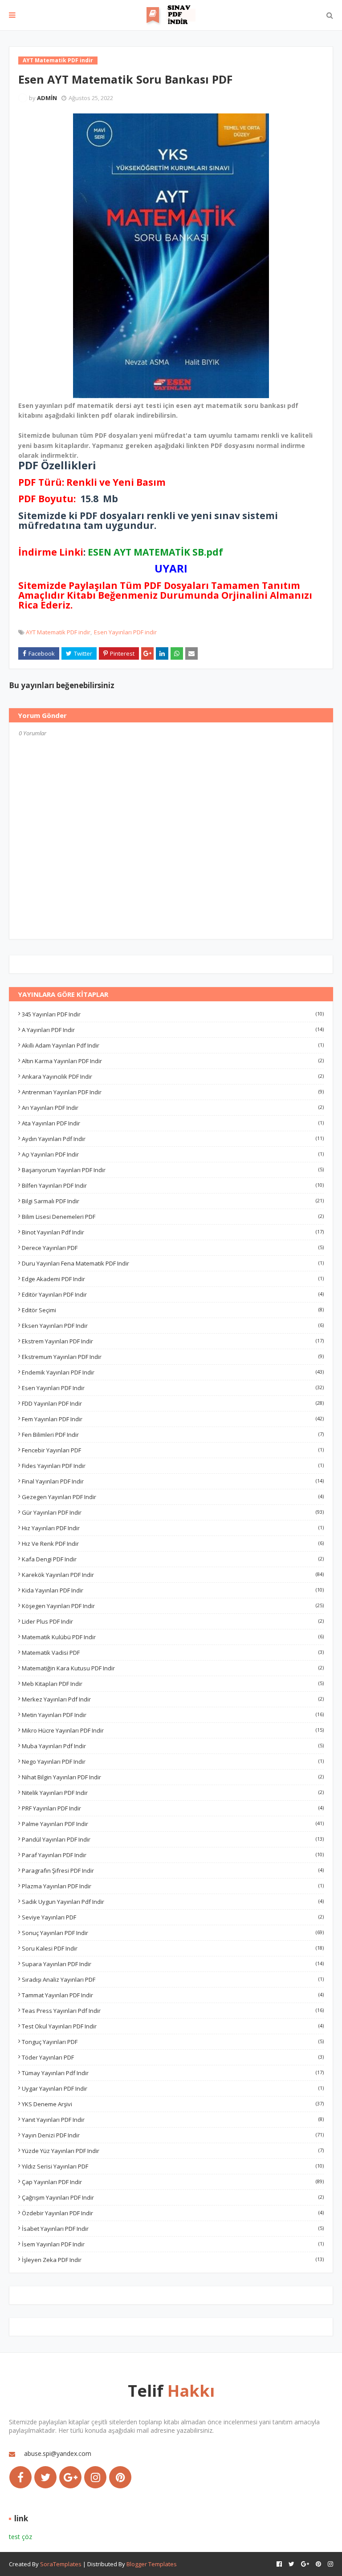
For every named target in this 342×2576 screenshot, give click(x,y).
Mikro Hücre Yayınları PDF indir (173, 1730)
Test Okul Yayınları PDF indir (173, 2026)
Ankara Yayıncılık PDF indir (173, 1076)
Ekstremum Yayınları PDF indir (173, 1357)
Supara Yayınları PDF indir (173, 1964)
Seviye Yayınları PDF (173, 1917)
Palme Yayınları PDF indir (173, 1824)
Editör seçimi (173, 1310)
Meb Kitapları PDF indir (173, 1684)
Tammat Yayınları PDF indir (173, 1995)
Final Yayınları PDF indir (173, 1481)
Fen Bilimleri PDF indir (173, 1435)
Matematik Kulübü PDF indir (173, 1637)
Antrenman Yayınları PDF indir (173, 1092)
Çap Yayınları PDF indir (173, 2182)
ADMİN (47, 98)
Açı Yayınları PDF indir (173, 1154)
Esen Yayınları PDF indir (125, 632)
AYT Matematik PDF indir (58, 632)
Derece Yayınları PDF (173, 1248)
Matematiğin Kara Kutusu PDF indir (173, 1668)
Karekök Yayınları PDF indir (173, 1575)
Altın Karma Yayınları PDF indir (173, 1061)
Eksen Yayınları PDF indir (173, 1326)
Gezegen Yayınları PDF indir (173, 1497)
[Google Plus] (70, 2477)
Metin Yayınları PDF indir (173, 1715)
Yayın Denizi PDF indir (173, 2135)
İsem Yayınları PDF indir (173, 2244)
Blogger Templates (152, 2564)
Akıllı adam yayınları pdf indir (173, 1045)
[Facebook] (20, 2477)
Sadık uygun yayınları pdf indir (173, 1902)
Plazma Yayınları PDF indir (173, 1886)
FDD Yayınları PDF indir (173, 1403)
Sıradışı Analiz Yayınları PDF (173, 1979)
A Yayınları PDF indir (173, 1030)
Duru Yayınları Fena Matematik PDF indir (173, 1263)
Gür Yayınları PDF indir (173, 1512)
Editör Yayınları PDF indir (173, 1294)
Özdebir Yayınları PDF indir (173, 2213)
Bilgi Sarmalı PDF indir (173, 1201)
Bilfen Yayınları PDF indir (173, 1185)
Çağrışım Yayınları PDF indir (173, 2197)
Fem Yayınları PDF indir (173, 1419)
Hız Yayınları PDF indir (173, 1528)
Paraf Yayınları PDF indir (173, 1855)
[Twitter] (45, 2477)
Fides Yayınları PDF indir (173, 1466)
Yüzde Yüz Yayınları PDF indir (173, 2151)
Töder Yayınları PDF (173, 2057)
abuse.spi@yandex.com (58, 2453)
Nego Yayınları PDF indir (173, 1762)
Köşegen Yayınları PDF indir (173, 1606)
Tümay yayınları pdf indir (173, 2073)
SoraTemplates (61, 2564)
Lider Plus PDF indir (173, 1621)
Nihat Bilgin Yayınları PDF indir (173, 1777)
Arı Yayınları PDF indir (173, 1108)
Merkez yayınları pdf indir (173, 1699)
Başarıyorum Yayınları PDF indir (173, 1170)
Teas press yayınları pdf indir (173, 2011)
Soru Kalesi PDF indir (173, 1948)
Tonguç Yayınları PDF (173, 2042)
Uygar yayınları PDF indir (173, 2088)
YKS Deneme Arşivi (173, 2104)
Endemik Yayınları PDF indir (173, 1372)
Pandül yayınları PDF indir (173, 1839)
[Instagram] (95, 2477)
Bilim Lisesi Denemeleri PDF (173, 1217)
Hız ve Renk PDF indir (173, 1544)
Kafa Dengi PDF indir (173, 1559)
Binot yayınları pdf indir (173, 1232)
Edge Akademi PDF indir (173, 1279)
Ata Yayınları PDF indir (173, 1123)
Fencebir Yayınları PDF (173, 1450)
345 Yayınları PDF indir (173, 1014)
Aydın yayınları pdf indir (173, 1139)
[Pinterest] (120, 2477)
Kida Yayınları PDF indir (173, 1590)
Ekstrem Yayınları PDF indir (173, 1341)
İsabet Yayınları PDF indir (173, 2229)
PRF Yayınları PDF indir (173, 1808)
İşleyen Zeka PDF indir (173, 2260)
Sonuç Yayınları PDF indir (173, 1933)
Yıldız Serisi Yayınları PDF (173, 2166)
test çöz (20, 2537)
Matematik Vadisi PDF (173, 1653)
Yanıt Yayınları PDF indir (173, 2120)
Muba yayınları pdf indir (173, 1746)
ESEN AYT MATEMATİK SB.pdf (155, 552)
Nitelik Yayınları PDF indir (173, 1793)
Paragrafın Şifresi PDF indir (173, 1871)
